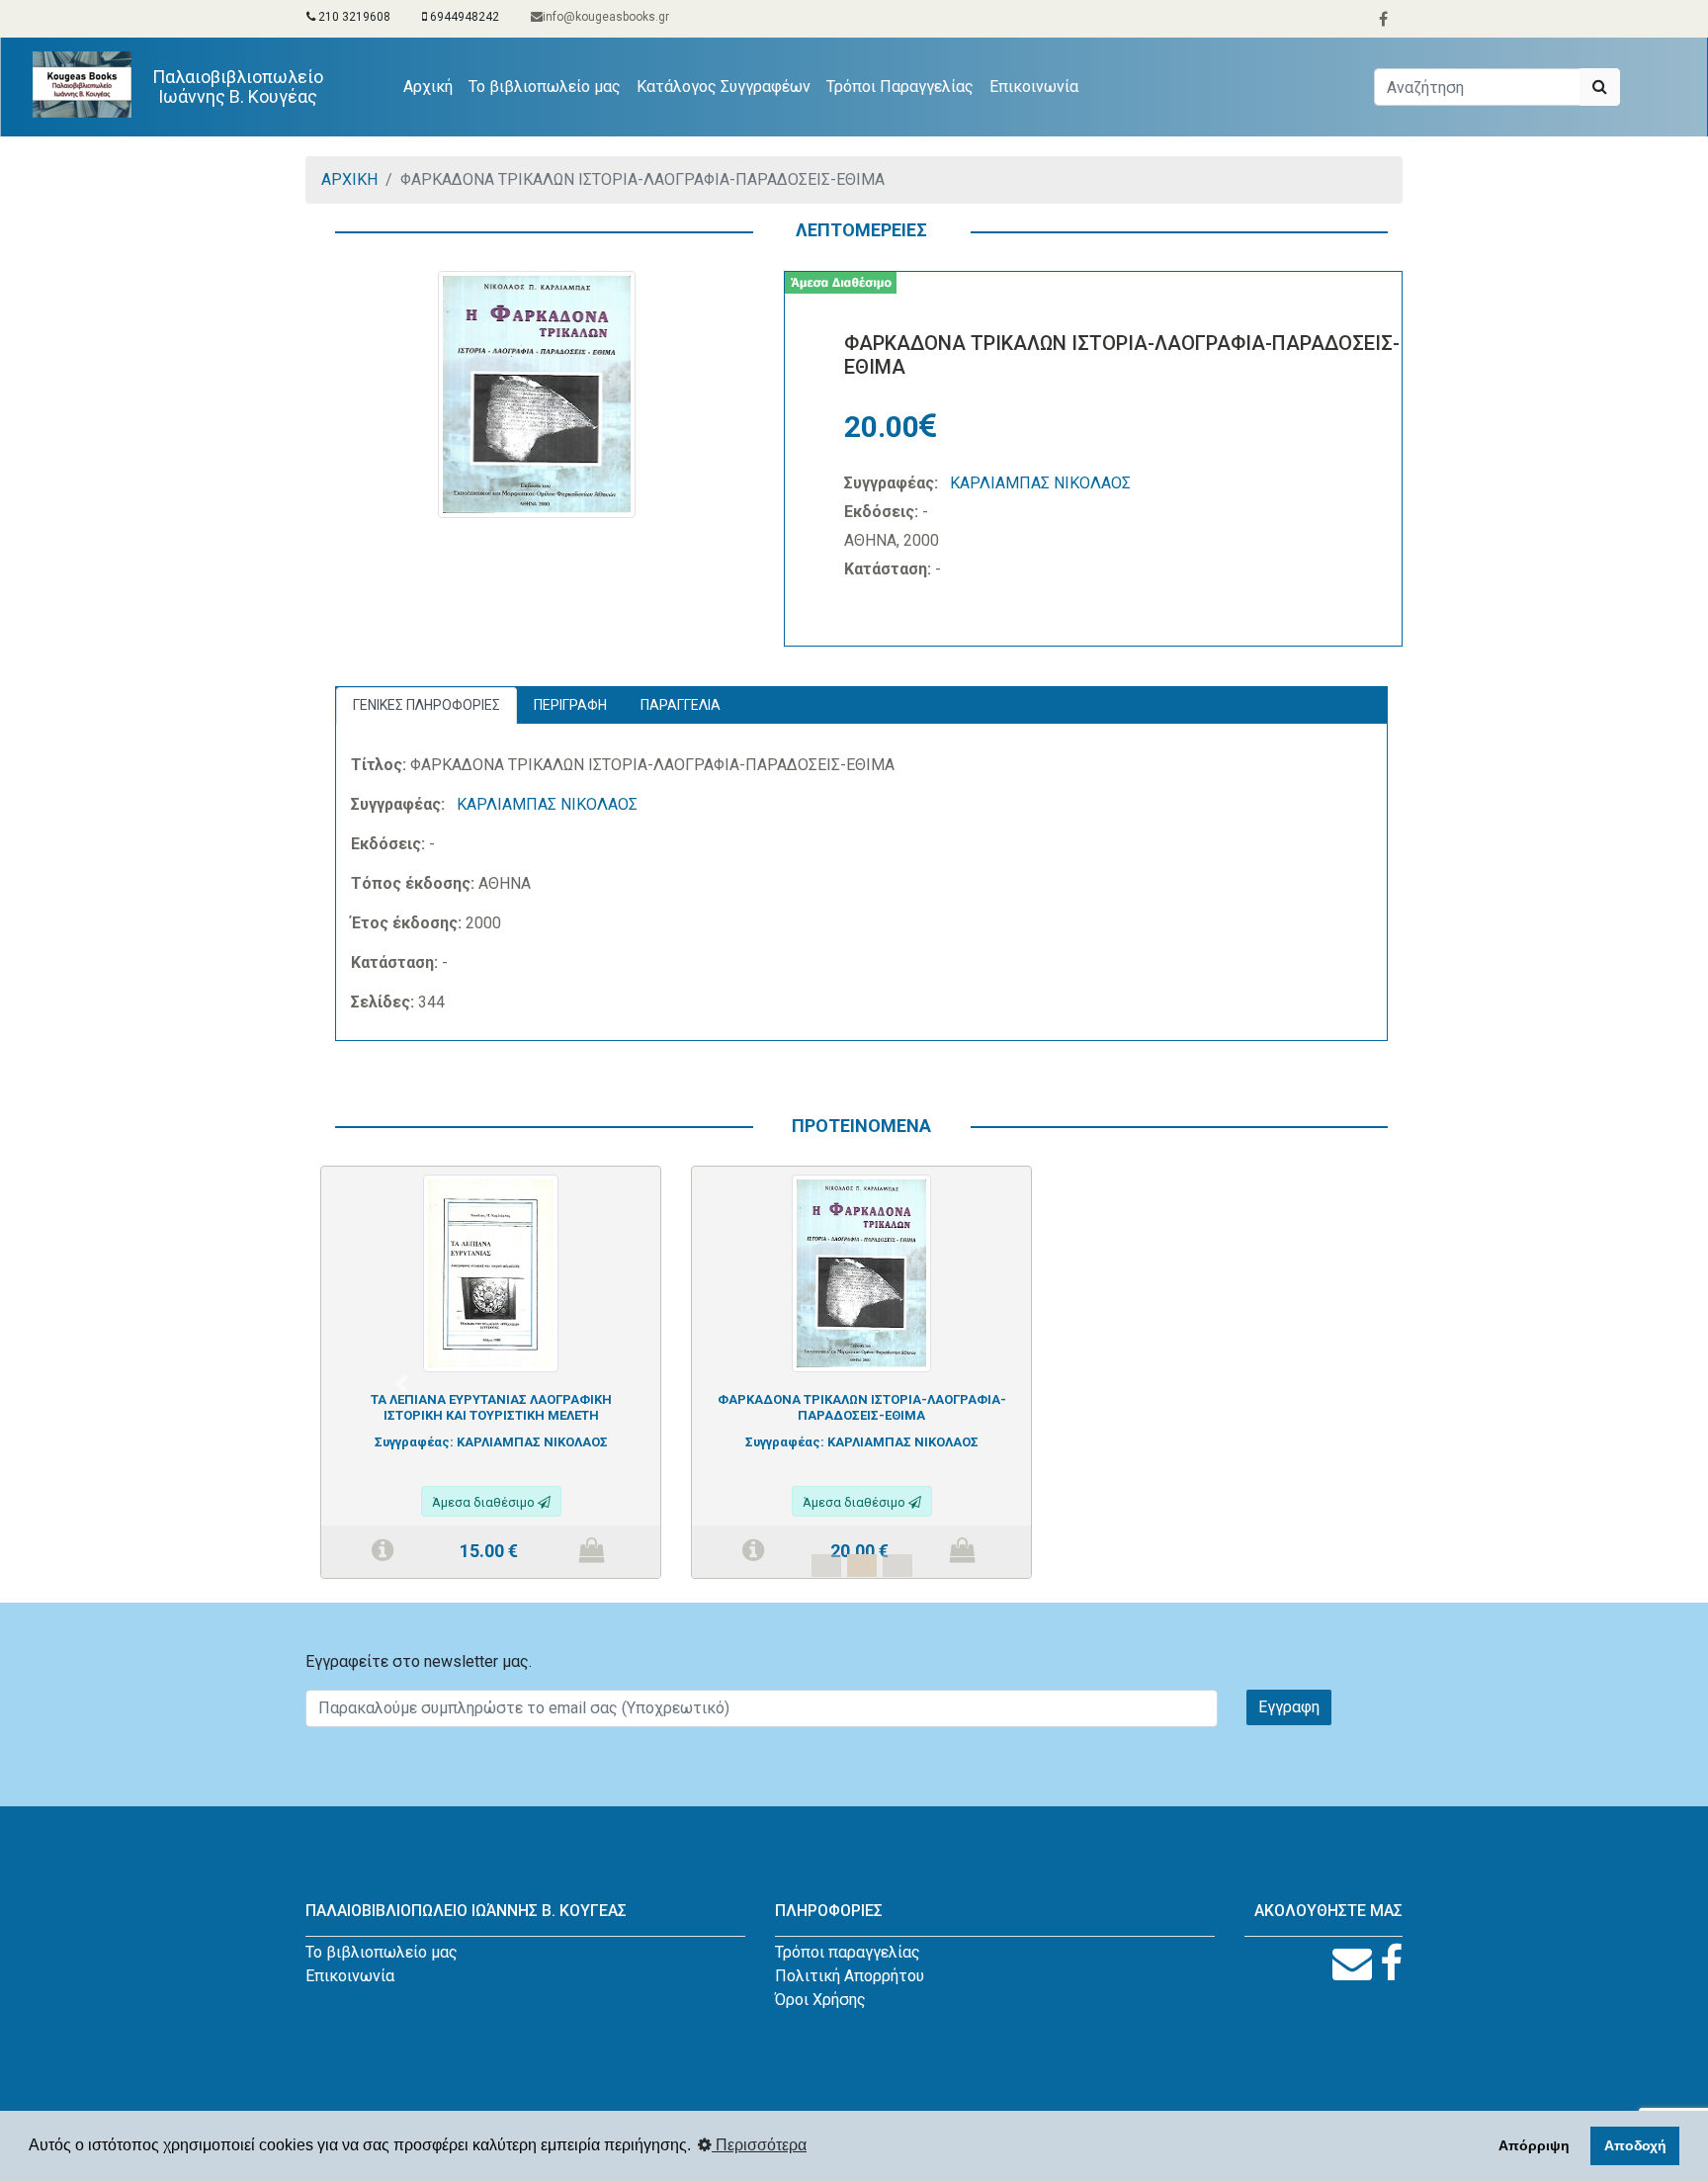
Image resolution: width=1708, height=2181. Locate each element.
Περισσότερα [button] (759, 2145)
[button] (401, 1384)
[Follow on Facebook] (1391, 1964)
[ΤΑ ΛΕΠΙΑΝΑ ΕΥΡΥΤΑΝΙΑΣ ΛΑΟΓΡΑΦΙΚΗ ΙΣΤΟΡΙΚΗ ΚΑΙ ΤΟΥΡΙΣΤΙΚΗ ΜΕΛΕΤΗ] (491, 1272)
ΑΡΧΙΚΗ (349, 179)
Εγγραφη (1289, 1707)
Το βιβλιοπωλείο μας (545, 87)
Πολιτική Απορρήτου (850, 1976)
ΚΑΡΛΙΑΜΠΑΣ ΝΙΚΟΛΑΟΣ (1040, 483)
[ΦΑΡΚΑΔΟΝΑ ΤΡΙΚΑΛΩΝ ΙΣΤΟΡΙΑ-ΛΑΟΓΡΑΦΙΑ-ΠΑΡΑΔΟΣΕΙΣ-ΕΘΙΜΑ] (861, 1272)
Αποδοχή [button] (1635, 2145)
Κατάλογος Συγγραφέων (724, 87)
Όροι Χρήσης (820, 2000)
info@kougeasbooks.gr (606, 17)
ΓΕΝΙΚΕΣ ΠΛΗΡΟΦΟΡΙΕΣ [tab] (427, 705)
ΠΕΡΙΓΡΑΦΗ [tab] (570, 705)
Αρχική (432, 86)
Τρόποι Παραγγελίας (900, 87)
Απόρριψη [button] (1534, 2145)
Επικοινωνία (1034, 87)
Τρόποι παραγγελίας (848, 1952)
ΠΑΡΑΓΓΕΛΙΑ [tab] (681, 705)
